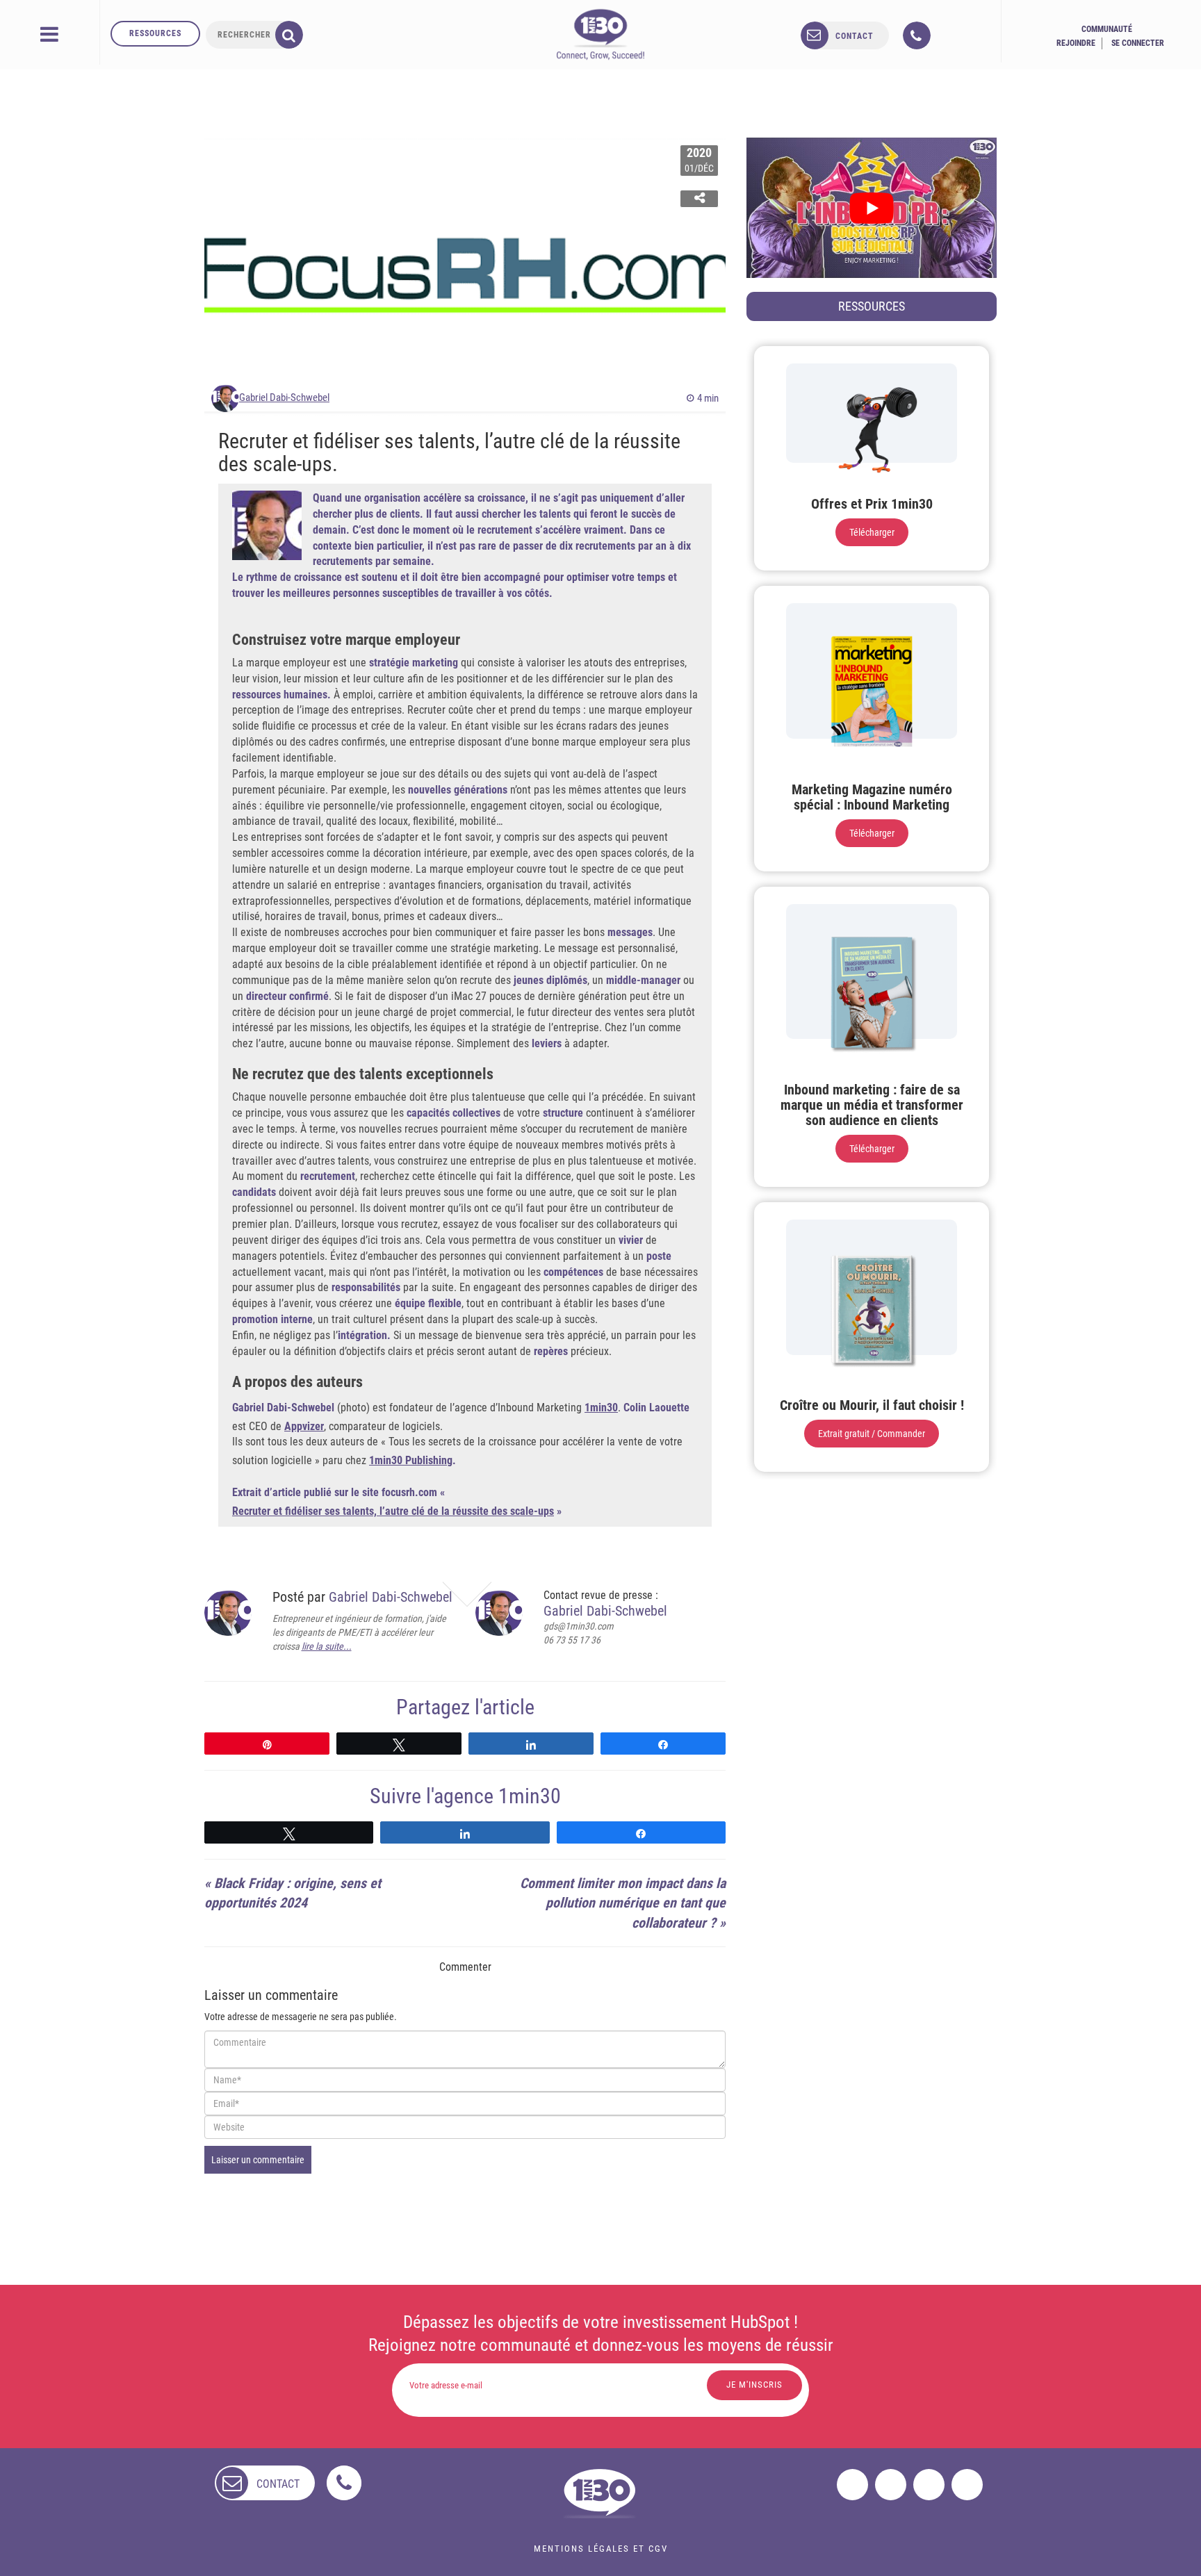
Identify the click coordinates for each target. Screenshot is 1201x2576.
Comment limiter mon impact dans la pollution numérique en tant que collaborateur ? (623, 1903)
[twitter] (891, 2485)
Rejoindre (1076, 43)
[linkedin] (929, 2485)
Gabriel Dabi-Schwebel (284, 397)
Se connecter (1138, 43)
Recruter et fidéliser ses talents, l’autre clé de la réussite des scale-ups (393, 1511)
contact (855, 36)
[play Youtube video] (872, 208)
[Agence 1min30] (600, 34)
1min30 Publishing (411, 1460)
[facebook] (852, 2485)
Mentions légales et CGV (601, 2549)
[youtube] (967, 2485)
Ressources (155, 33)
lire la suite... (327, 1646)
